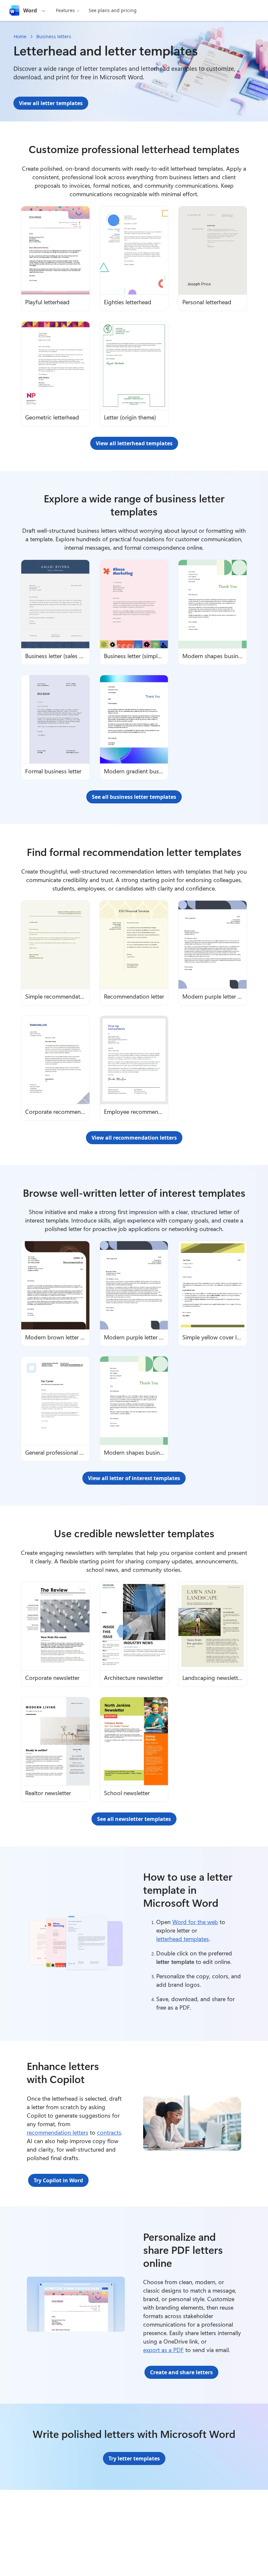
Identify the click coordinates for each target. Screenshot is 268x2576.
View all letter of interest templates (134, 1478)
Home (20, 36)
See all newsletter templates (134, 1819)
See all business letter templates (134, 797)
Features (65, 10)
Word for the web (195, 1922)
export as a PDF (163, 2350)
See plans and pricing (113, 10)
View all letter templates (51, 103)
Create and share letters (181, 2372)
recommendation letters (58, 2132)
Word (30, 10)
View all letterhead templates (134, 443)
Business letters (54, 36)
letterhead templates (183, 1939)
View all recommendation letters (134, 1138)
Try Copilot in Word (58, 2180)
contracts (109, 2132)
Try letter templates (134, 2458)
